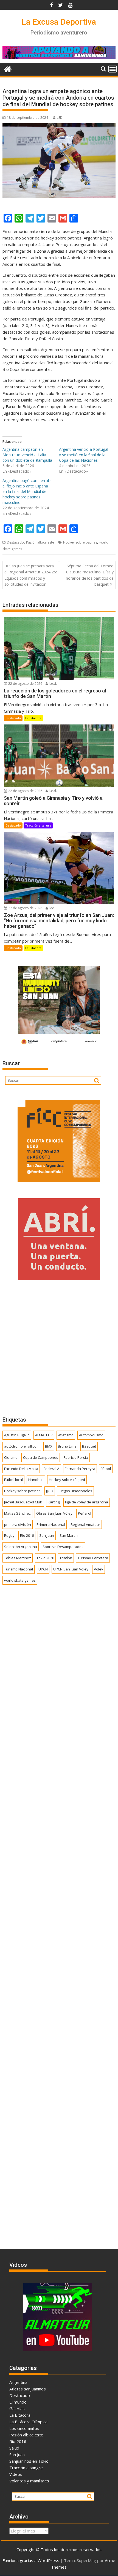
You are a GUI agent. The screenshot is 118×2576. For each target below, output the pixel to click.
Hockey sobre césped (67, 1480)
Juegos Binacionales (75, 1491)
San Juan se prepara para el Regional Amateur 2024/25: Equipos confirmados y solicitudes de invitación (31, 575)
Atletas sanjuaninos (28, 2389)
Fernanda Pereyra (80, 1469)
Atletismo (66, 1435)
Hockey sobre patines (80, 542)
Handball (36, 1480)
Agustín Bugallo (17, 1435)
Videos (16, 2474)
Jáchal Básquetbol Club (23, 1502)
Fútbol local (13, 1480)
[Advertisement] (59, 1348)
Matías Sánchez (17, 1513)
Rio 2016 (18, 2441)
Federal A (51, 1469)
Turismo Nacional (19, 1569)
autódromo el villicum (22, 1446)
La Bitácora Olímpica (28, 2422)
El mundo (18, 2402)
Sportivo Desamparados (63, 1547)
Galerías (17, 2408)
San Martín (69, 1535)
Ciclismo (11, 1457)
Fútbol (106, 1469)
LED (60, 118)
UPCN (43, 1569)
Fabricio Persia (76, 1457)
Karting (54, 1502)
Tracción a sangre (38, 825)
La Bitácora (33, 718)
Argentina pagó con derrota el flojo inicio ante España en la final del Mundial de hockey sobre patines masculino (27, 491)
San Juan (47, 1535)
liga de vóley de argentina (87, 1502)
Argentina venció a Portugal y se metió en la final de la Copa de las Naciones (84, 455)
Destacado (15, 542)
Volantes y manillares (29, 2481)
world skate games (20, 1580)
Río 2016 (27, 1535)
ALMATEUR (44, 1435)
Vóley (99, 1569)
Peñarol (85, 1513)
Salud (14, 2448)
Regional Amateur (85, 1524)
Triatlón (66, 1558)
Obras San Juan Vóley (54, 1513)
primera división (18, 1524)
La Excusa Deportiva (59, 22)
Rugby (9, 1535)
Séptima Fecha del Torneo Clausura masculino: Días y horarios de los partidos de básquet (90, 575)
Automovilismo (91, 1435)
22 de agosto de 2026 (25, 684)
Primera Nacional (51, 1524)
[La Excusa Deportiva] (8, 69)
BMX (49, 1446)
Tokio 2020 (45, 1558)
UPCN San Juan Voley (71, 1569)
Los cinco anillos (24, 2428)
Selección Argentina (21, 1547)
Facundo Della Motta (21, 1469)
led (51, 908)
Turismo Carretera (93, 1558)
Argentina (18, 2382)
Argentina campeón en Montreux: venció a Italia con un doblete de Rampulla (27, 455)
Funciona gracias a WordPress (31, 2560)
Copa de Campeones (41, 1457)
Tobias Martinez (18, 1558)
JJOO (50, 1491)
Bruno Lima (67, 1446)
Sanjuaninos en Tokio (29, 2461)
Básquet (89, 1446)
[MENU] (113, 69)
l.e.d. (53, 684)
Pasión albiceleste (40, 542)
